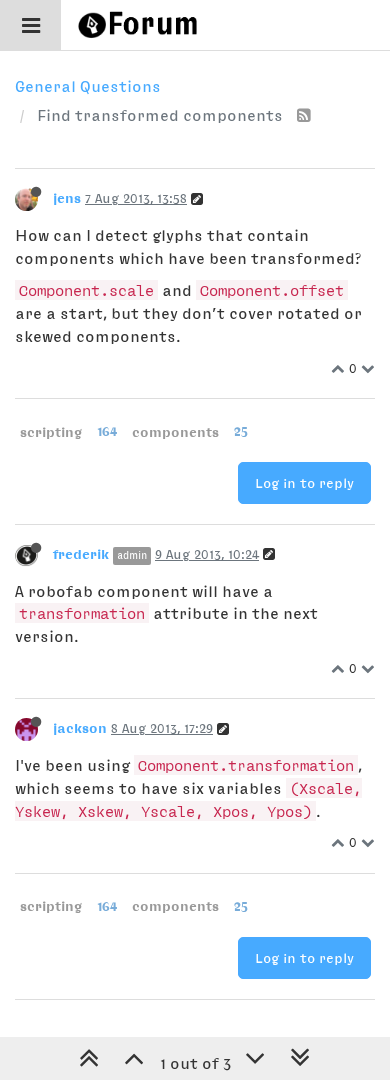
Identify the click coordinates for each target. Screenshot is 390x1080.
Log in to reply (304, 483)
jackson (80, 728)
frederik (81, 554)
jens (67, 198)
